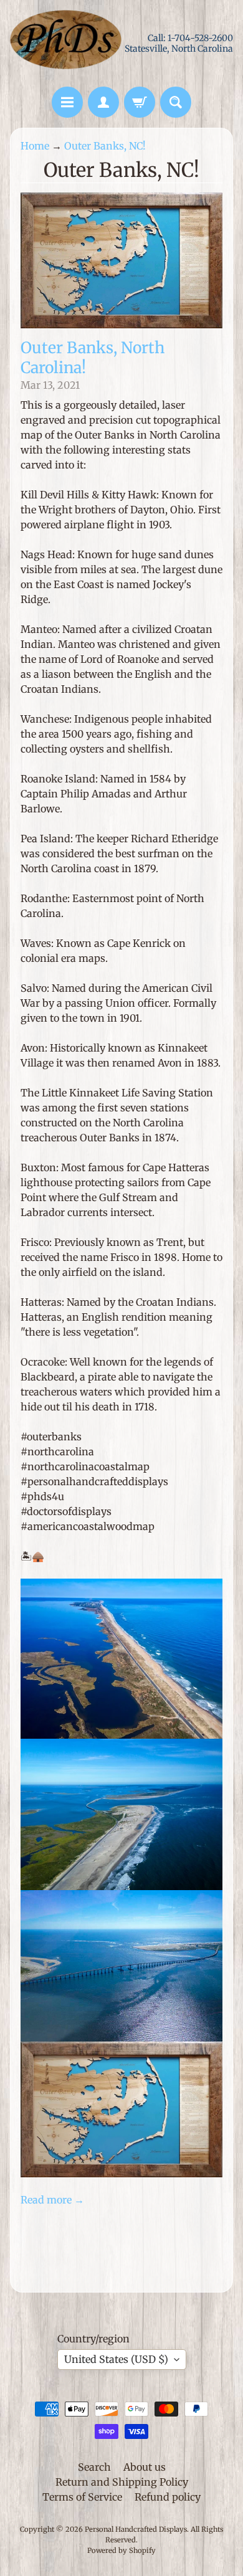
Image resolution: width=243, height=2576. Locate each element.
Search (94, 2467)
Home (35, 146)
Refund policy (168, 2497)
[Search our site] (176, 102)
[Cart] (140, 102)
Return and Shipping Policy (122, 2482)
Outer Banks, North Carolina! (93, 358)
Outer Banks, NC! (105, 146)
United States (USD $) (116, 2359)
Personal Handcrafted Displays (136, 2529)
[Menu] (67, 102)
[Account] (103, 102)
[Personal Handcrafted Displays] (66, 43)
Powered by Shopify (121, 2550)
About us (145, 2467)
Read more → (52, 2200)
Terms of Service (82, 2497)
